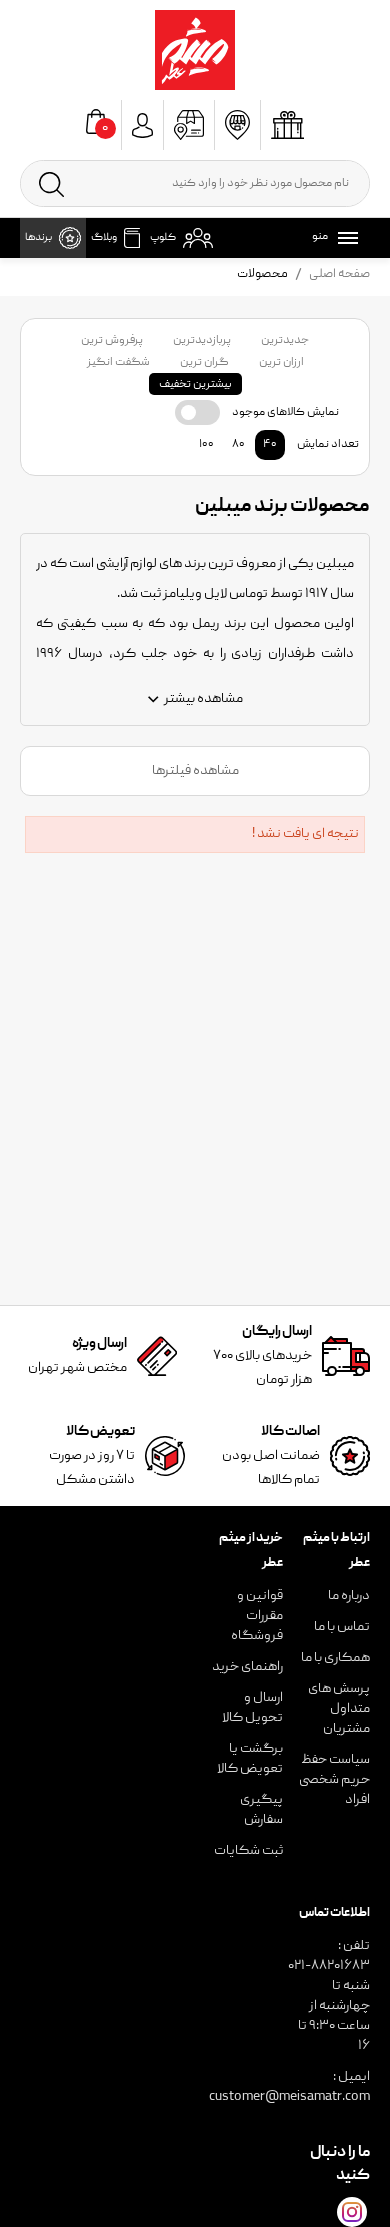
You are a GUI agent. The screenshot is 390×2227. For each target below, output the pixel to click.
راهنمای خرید (247, 1667)
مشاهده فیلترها (195, 771)
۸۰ (238, 444)
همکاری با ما (335, 1658)
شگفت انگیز (118, 362)
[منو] (344, 238)
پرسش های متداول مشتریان (339, 1709)
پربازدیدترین (202, 340)
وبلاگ (104, 238)
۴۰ (270, 444)
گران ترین (204, 362)
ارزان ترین (281, 362)
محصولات (262, 274)
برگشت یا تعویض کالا (250, 1759)
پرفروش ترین (112, 340)
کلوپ (163, 238)
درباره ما (349, 1596)
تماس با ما (342, 1627)
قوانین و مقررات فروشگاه (257, 1616)
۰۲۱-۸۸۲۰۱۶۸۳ (329, 1966)
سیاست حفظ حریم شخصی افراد (334, 1780)
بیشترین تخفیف (195, 384)
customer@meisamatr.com (289, 2097)
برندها (38, 238)
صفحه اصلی (339, 274)
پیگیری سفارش (261, 1810)
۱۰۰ (206, 444)
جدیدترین (285, 340)
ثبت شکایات (248, 1851)
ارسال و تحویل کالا (252, 1708)
